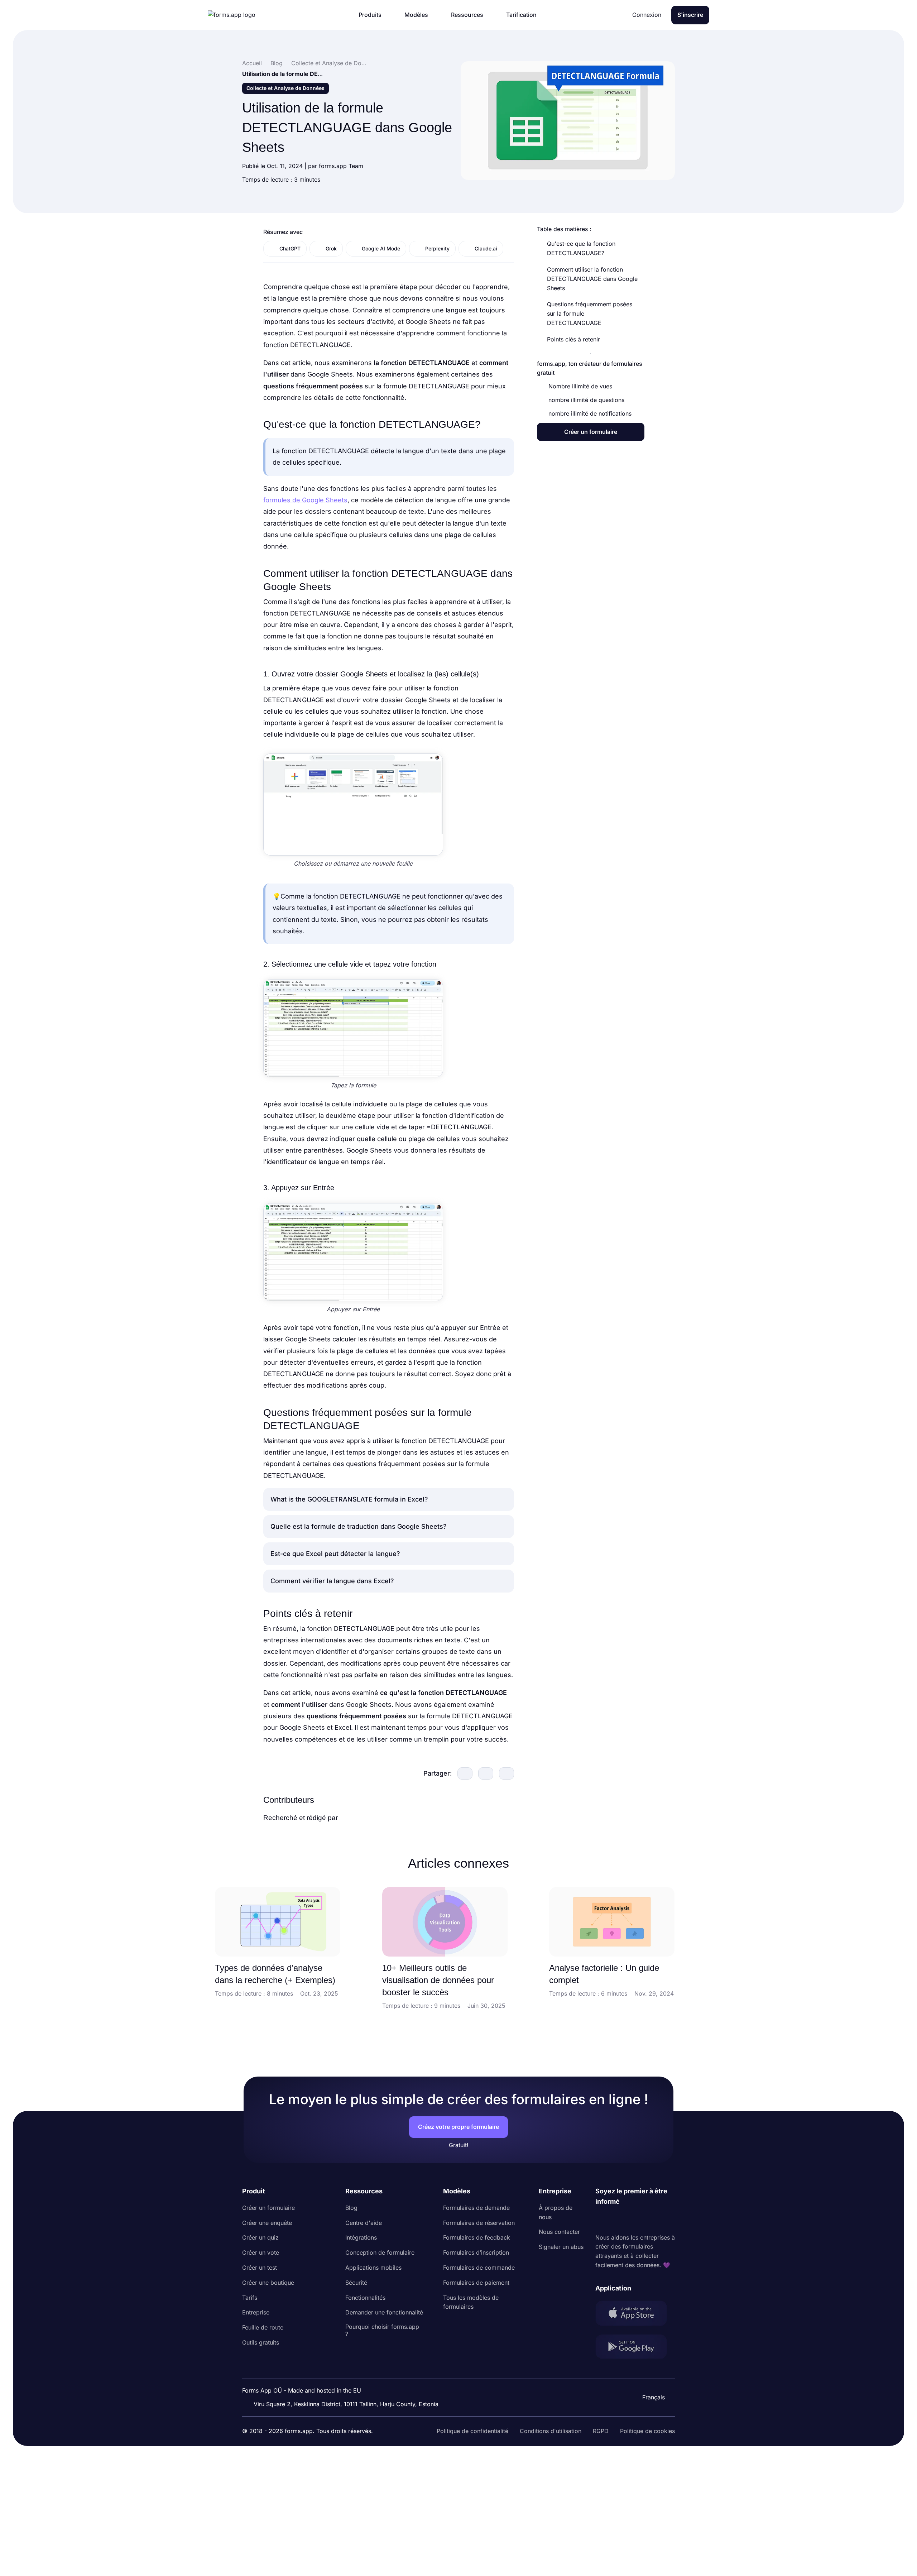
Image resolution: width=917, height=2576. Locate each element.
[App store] (635, 2315)
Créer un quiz (260, 2237)
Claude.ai (486, 248)
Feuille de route (263, 2327)
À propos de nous (556, 2212)
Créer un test (260, 2268)
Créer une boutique (268, 2283)
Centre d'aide (364, 2223)
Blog (351, 2208)
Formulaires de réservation (479, 2223)
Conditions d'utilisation (551, 2431)
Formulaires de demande (476, 2208)
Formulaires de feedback (477, 2237)
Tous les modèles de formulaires (471, 2302)
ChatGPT (290, 248)
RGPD (601, 2431)
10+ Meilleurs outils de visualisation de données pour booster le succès (438, 1980)
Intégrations (361, 2237)
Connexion (647, 15)
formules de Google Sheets (305, 500)
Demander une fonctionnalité (384, 2312)
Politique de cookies (647, 2431)
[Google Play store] (635, 2348)
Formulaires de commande (479, 2268)
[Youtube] (648, 2220)
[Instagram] (617, 2220)
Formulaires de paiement (476, 2283)
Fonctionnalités (365, 2298)
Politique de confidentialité (472, 2431)
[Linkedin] (601, 2220)
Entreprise (256, 2312)
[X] (633, 2220)
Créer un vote (261, 2252)
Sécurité (356, 2283)
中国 (650, 2378)
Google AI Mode (381, 248)
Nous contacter (559, 2232)
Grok (331, 248)
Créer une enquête (267, 2223)
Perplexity (437, 248)
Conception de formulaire (380, 2252)
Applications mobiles (373, 2268)
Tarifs (250, 2298)
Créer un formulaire (268, 2208)
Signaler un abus (561, 2247)
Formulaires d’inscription (476, 2252)
